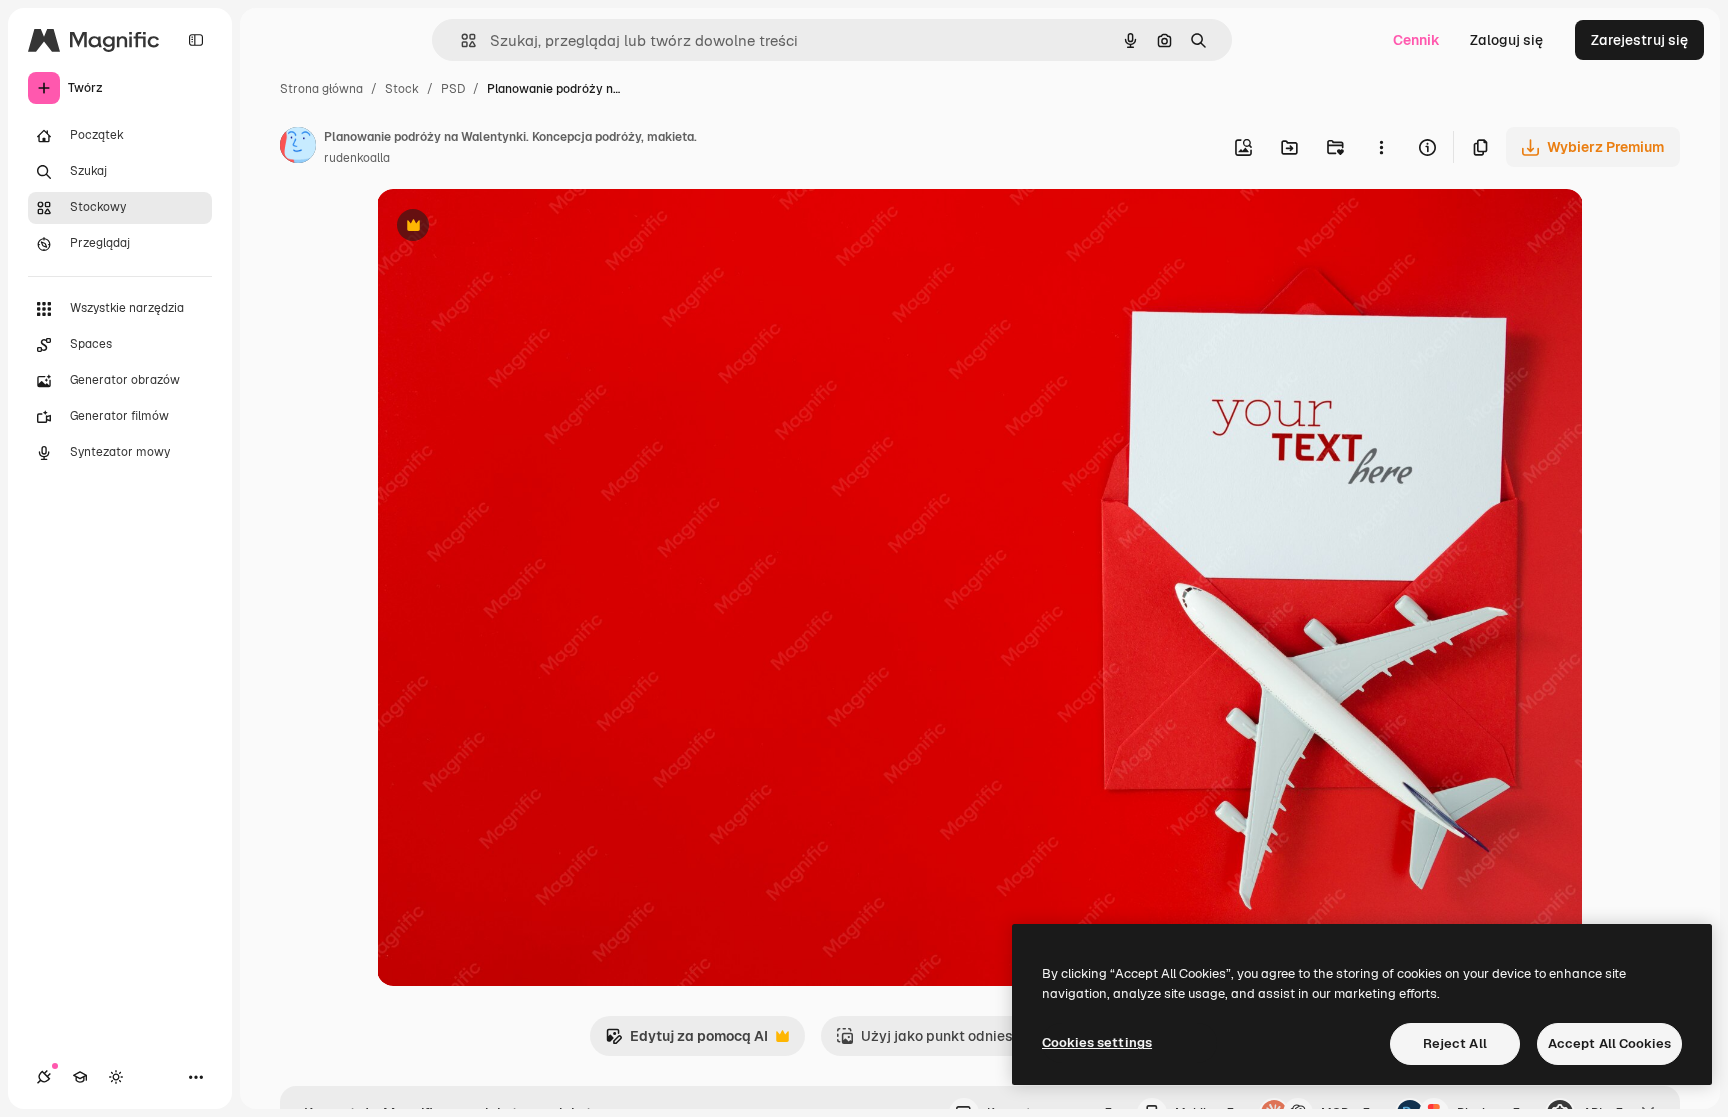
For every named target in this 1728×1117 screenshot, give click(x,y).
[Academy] (80, 1077)
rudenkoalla (357, 158)
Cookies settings (1097, 1042)
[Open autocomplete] (460, 40)
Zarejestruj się (1639, 40)
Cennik (1416, 40)
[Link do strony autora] (298, 148)
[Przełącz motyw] (116, 1077)
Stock (402, 89)
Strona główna (321, 89)
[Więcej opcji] (1381, 147)
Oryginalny (515, 227)
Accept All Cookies (1609, 1043)
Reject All (1455, 1043)
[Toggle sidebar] (196, 40)
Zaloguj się (1506, 40)
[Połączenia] (44, 1077)
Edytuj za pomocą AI (686, 1041)
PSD (453, 89)
